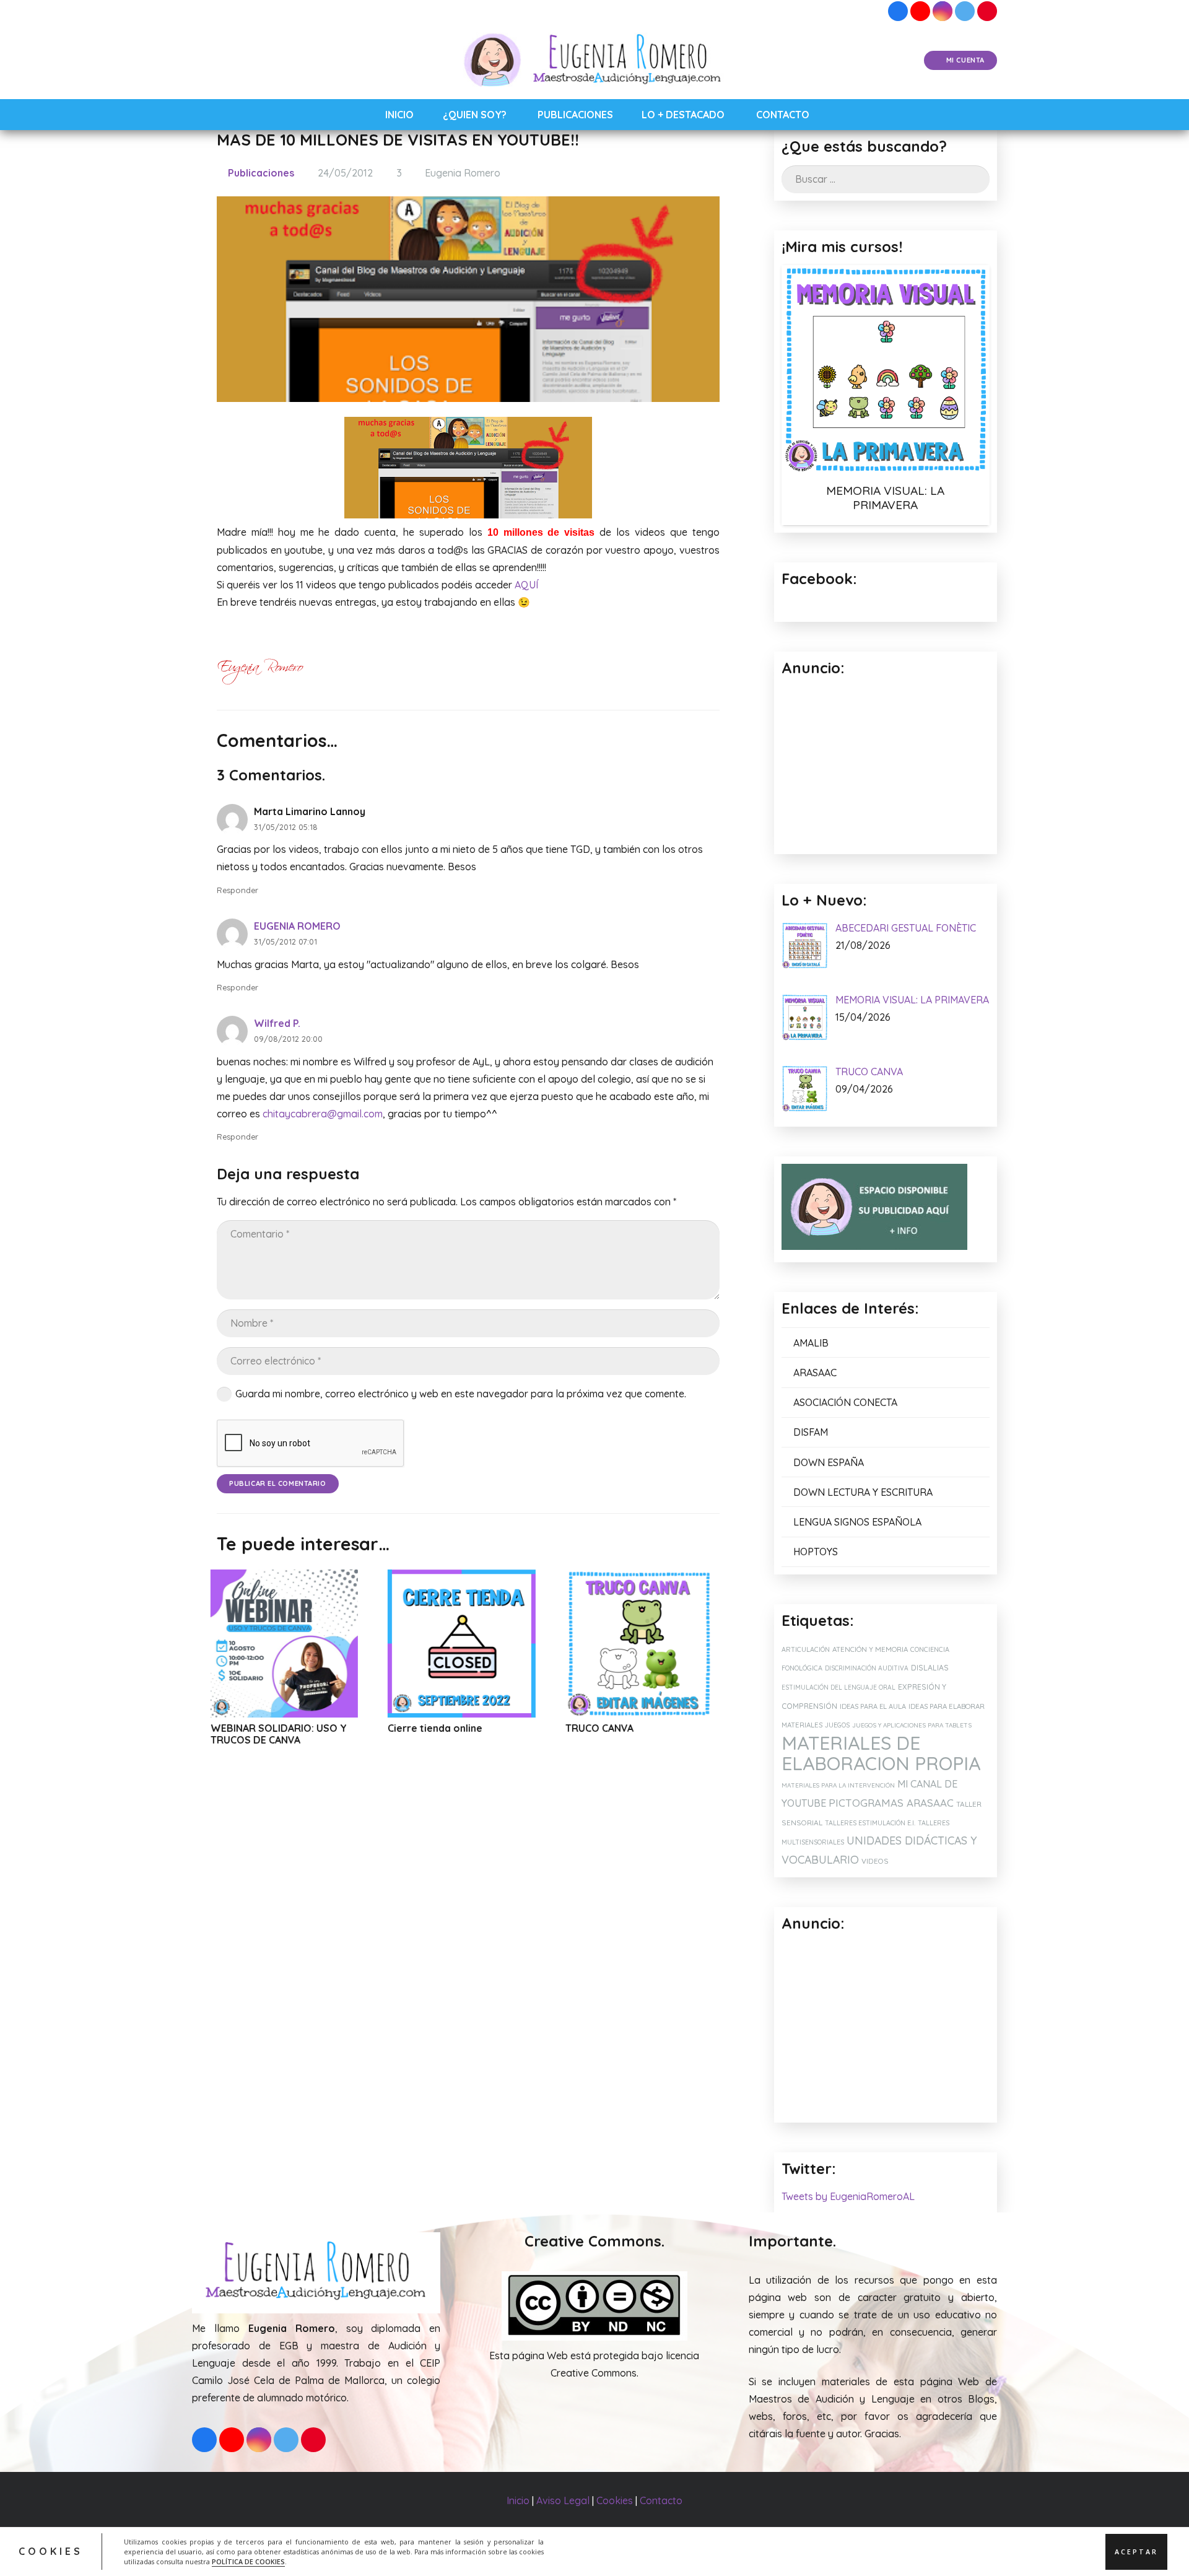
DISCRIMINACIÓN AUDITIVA (867, 1668)
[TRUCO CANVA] (483, 1644)
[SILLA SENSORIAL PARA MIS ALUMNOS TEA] (660, 1644)
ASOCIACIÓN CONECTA (845, 1402)
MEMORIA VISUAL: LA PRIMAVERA (885, 498)
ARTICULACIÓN (806, 1649)
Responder (237, 890)
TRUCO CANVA (443, 1728)
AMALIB (811, 1343)
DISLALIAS (930, 1668)
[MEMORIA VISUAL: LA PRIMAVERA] (886, 369)
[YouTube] (920, 11)
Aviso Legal (563, 2500)
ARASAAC (815, 1373)
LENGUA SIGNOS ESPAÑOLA (857, 1522)
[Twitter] (965, 11)
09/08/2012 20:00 (288, 1039)
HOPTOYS (816, 1552)
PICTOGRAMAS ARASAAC (891, 1803)
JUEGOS (837, 1725)
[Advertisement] (886, 2028)
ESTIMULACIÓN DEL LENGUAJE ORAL (838, 1687)
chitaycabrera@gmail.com (323, 1114)
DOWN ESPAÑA (829, 1462)
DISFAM (811, 1432)
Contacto (661, 2500)
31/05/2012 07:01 (285, 941)
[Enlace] (595, 61)
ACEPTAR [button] (1136, 2551)
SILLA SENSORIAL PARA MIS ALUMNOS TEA (651, 1734)
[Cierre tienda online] (306, 1644)
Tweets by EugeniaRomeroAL (848, 2196)
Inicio (518, 2500)
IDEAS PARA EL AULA (873, 1706)
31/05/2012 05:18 (286, 827)
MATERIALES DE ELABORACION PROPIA (881, 1753)
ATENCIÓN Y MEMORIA (870, 1649)
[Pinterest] (987, 11)
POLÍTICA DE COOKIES (248, 2561)
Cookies (615, 2500)
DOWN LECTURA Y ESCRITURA (863, 1492)
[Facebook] (898, 11)
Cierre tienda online (279, 1728)
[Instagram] (943, 11)
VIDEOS (875, 1861)
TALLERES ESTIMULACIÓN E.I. (870, 1823)
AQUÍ (526, 585)
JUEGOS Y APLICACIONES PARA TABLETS (912, 1725)
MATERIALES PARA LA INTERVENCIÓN (838, 1785)
